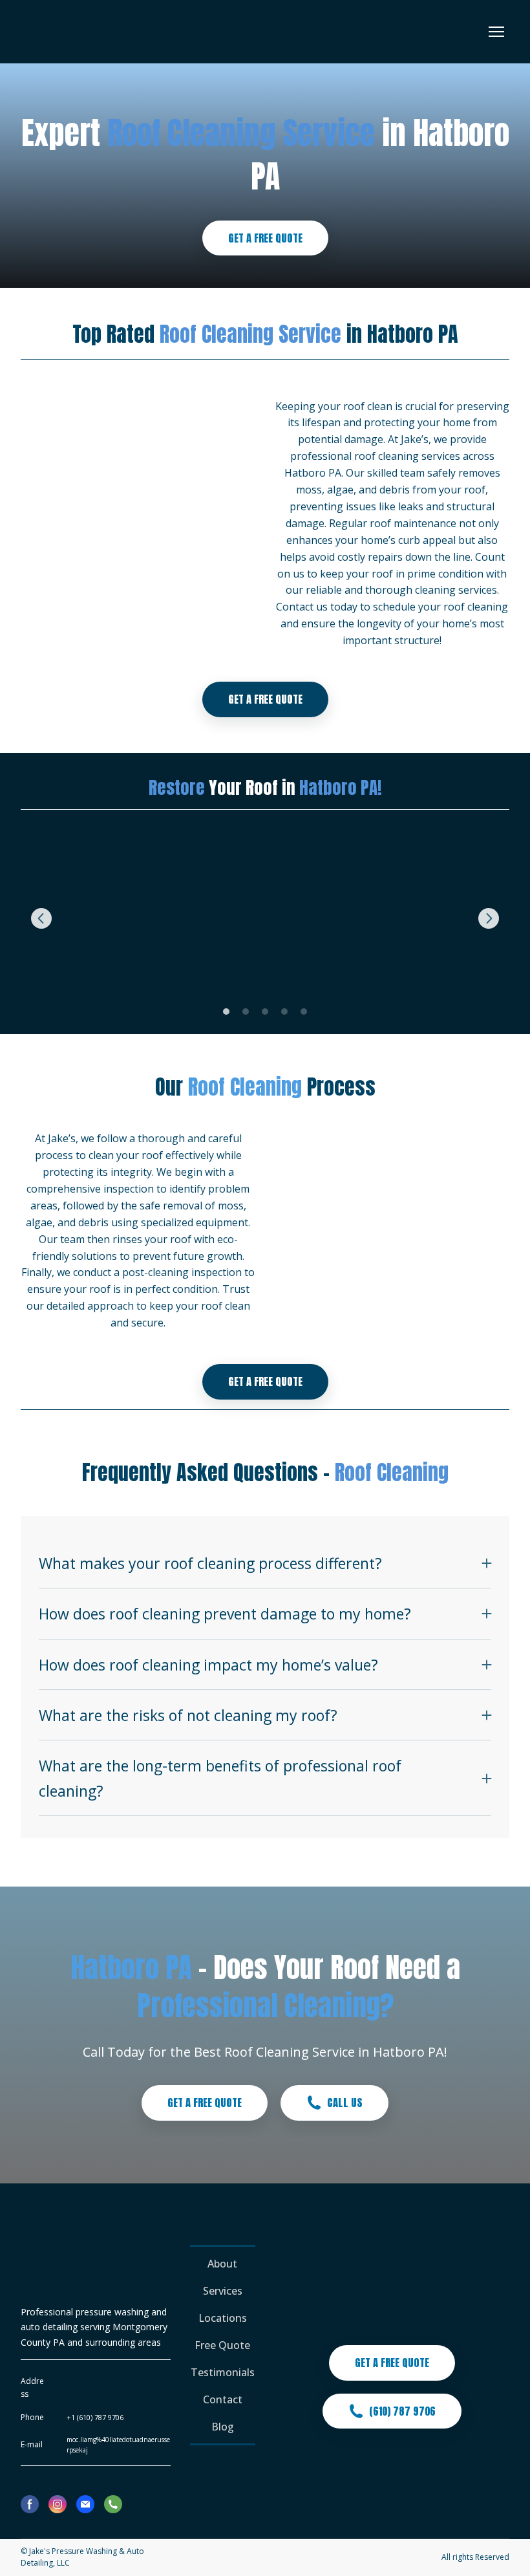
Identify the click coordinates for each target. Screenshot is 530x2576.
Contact (223, 2399)
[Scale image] (99, 919)
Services (223, 2291)
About (222, 2264)
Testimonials (223, 2372)
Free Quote (222, 2345)
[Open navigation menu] (496, 32)
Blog (223, 2427)
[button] (265, 238)
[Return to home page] (71, 32)
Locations (223, 2318)
